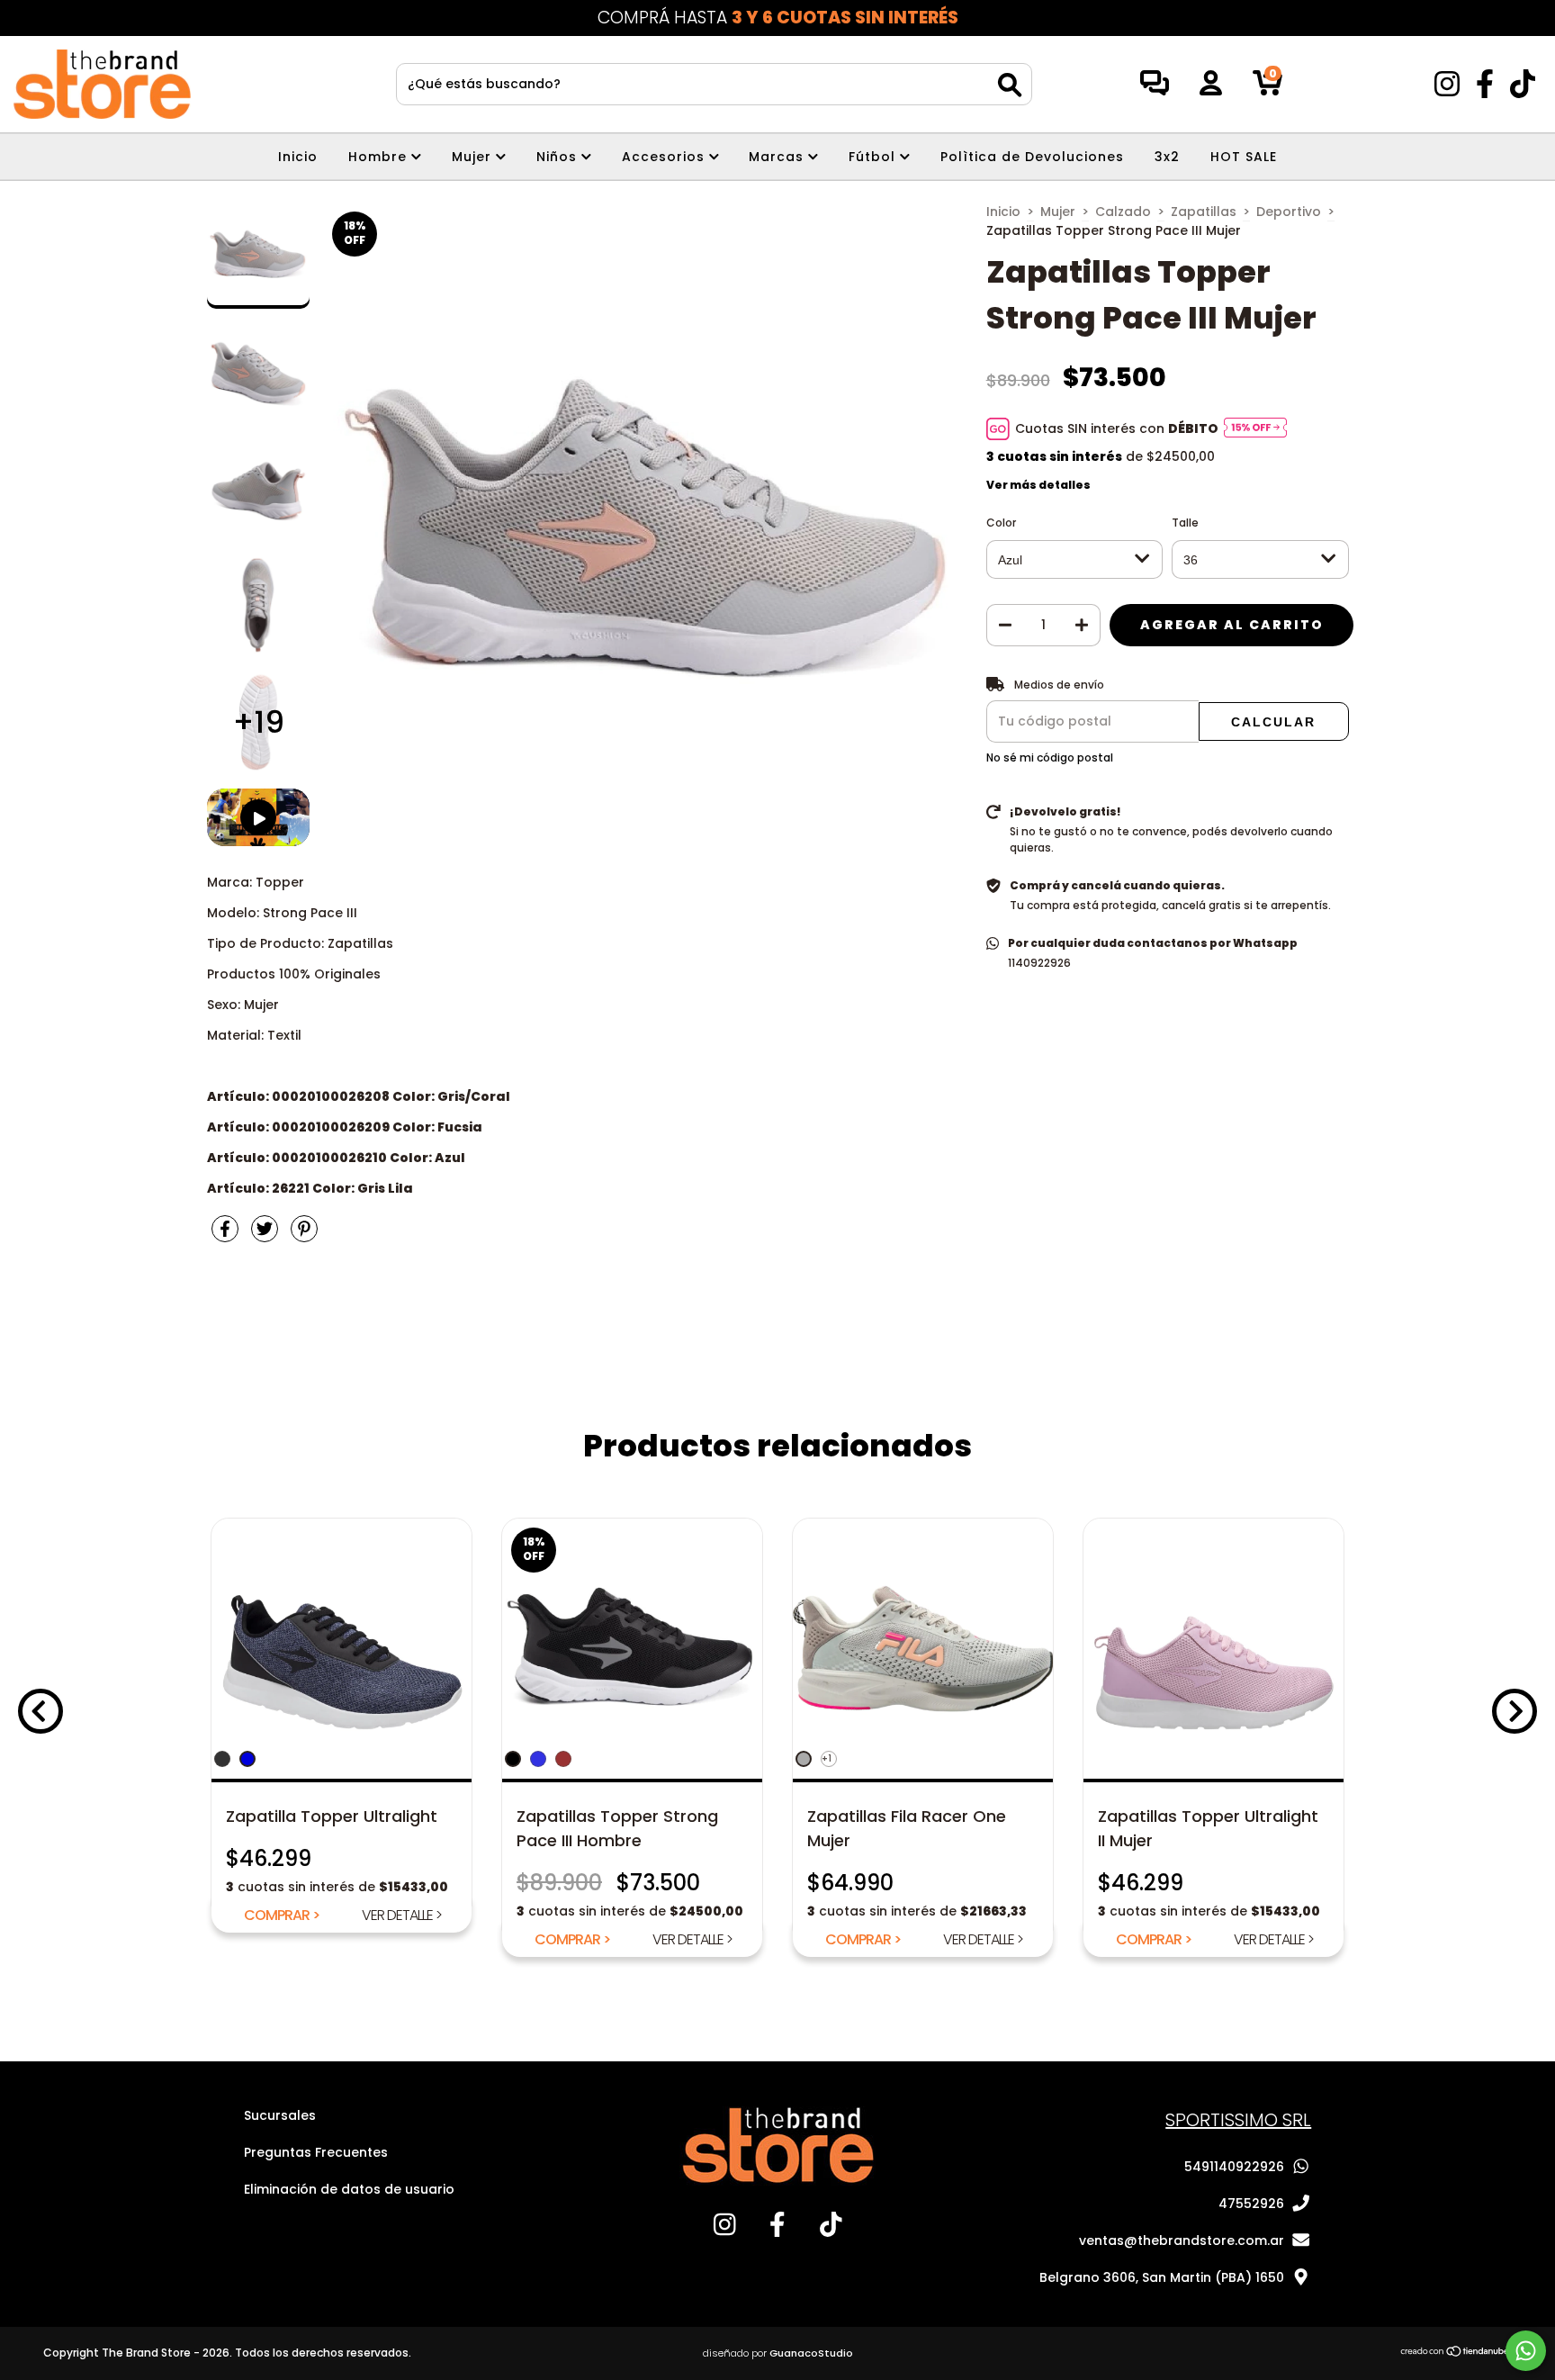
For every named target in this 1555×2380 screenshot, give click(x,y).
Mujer (474, 157)
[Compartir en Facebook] (227, 1236)
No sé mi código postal (1050, 757)
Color (1001, 523)
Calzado (1123, 212)
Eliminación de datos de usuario (349, 2189)
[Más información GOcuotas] (1255, 429)
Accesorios (665, 157)
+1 (827, 1758)
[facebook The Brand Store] (1487, 90)
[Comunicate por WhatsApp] (1526, 2351)
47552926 (1251, 2204)
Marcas (778, 157)
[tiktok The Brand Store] (1523, 90)
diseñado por (778, 2353)
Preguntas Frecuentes (316, 2152)
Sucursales (280, 2115)
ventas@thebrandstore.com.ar (1182, 2240)
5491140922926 (1234, 2167)
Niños (559, 157)
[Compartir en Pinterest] (304, 1236)
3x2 (1167, 157)
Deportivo (1289, 212)
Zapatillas (1204, 212)
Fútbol (874, 157)
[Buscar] (1010, 85)
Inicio (298, 157)
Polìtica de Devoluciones (1032, 157)
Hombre (380, 157)
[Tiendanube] (1456, 2353)
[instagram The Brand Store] (1449, 90)
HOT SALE (1244, 157)
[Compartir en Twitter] (266, 1236)
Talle (1185, 523)
